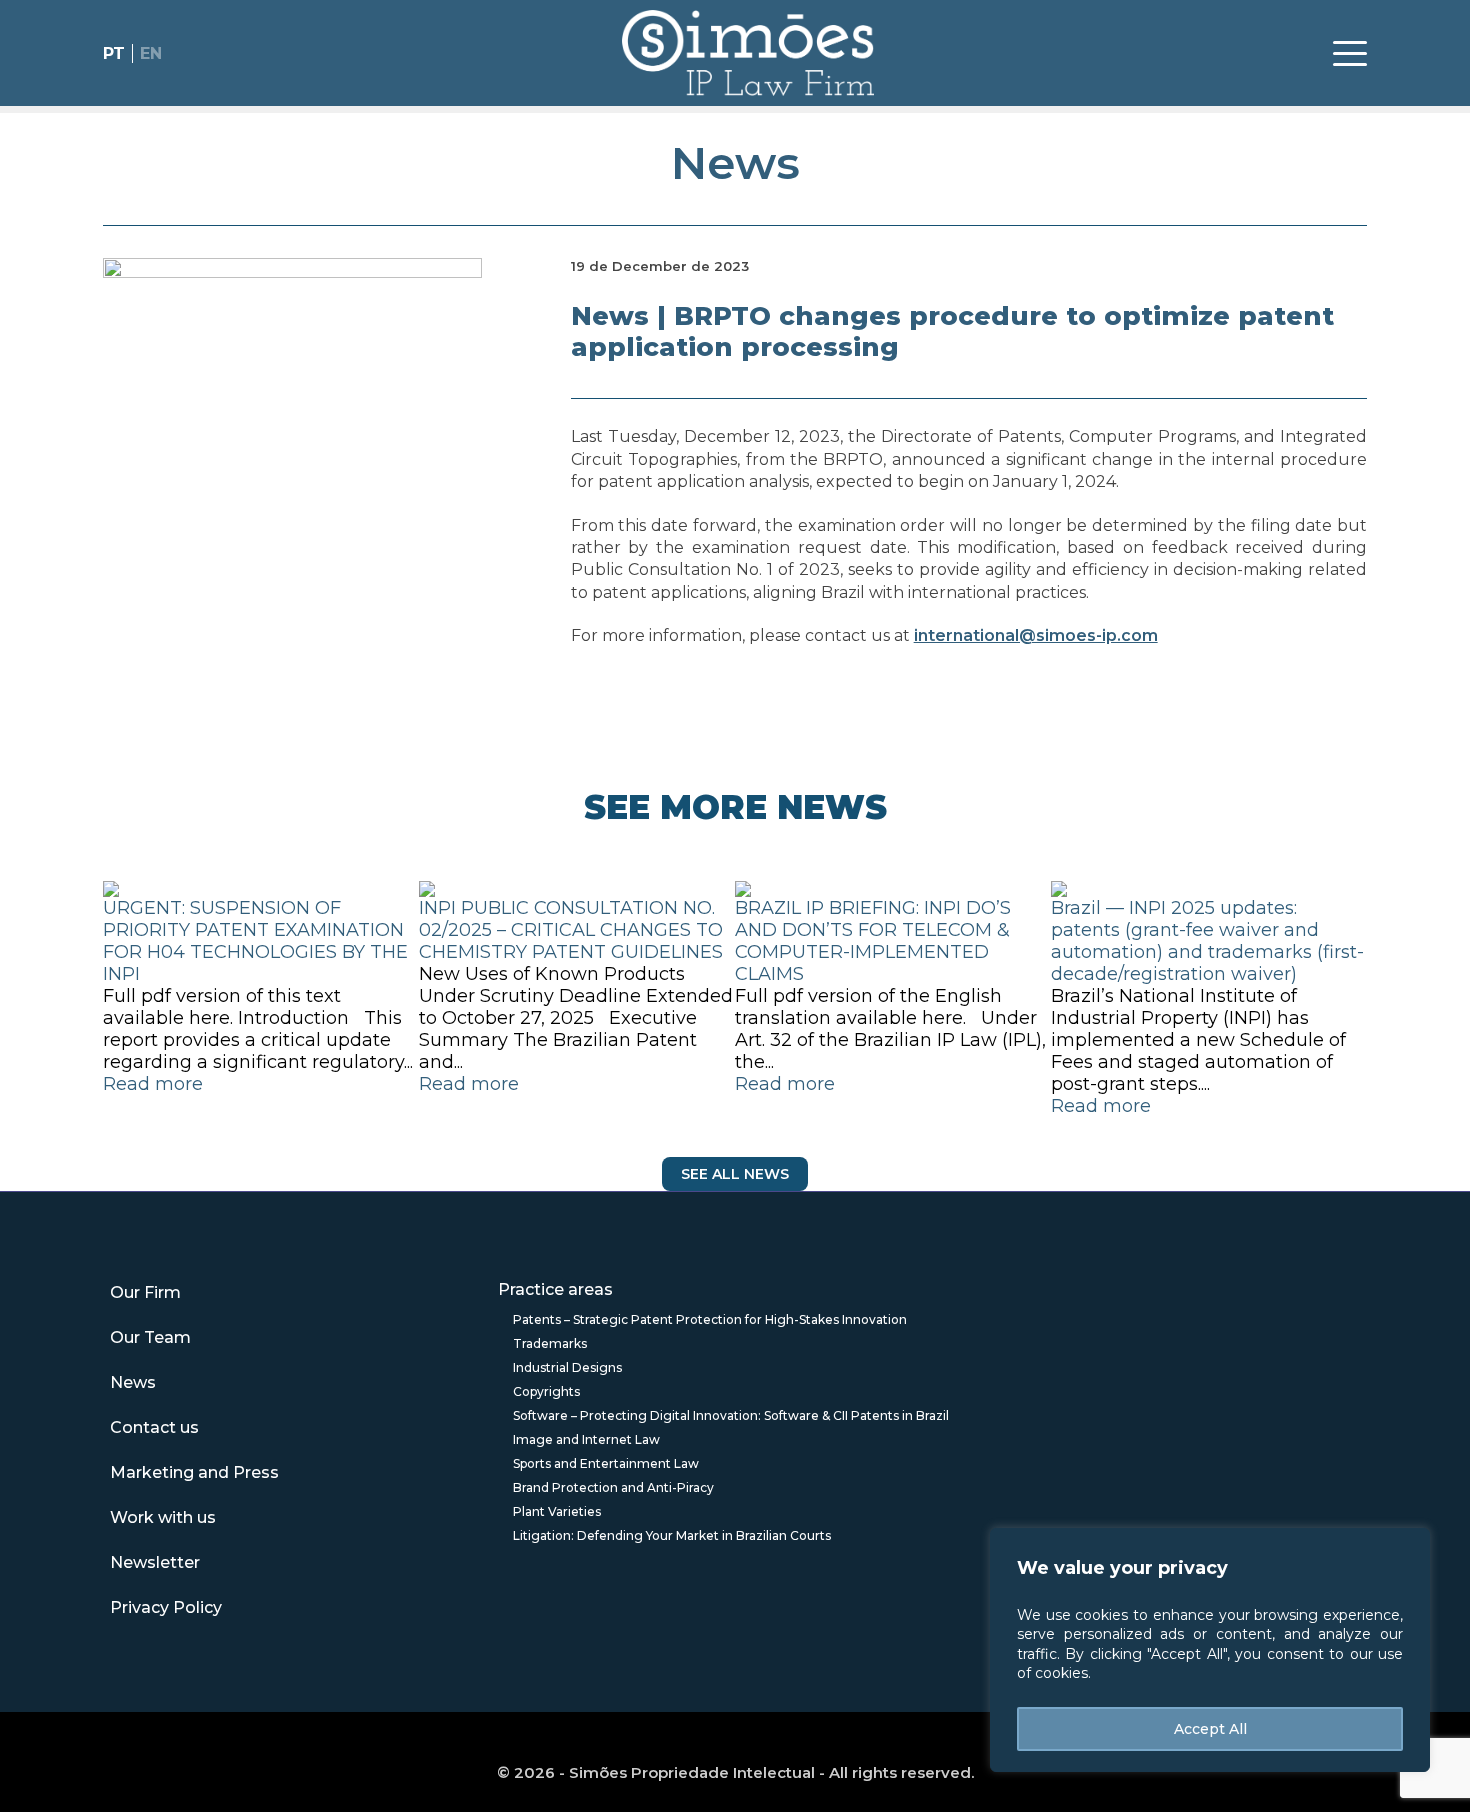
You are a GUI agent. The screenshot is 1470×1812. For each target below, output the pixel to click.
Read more (153, 1084)
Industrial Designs (567, 1367)
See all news (735, 1174)
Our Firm (145, 1292)
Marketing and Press (194, 1472)
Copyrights (546, 1391)
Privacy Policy (166, 1607)
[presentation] (100, 1035)
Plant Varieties (557, 1511)
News (735, 162)
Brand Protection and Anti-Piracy (613, 1487)
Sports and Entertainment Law (606, 1463)
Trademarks (550, 1343)
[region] (1210, 1650)
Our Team (150, 1337)
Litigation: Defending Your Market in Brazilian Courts (672, 1535)
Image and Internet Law (586, 1439)
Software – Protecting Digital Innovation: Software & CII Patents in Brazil (731, 1415)
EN (151, 53)
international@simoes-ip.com (1036, 635)
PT (114, 53)
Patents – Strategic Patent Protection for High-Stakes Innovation (710, 1319)
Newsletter (155, 1562)
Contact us (154, 1427)
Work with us (163, 1517)
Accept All (1210, 1729)
